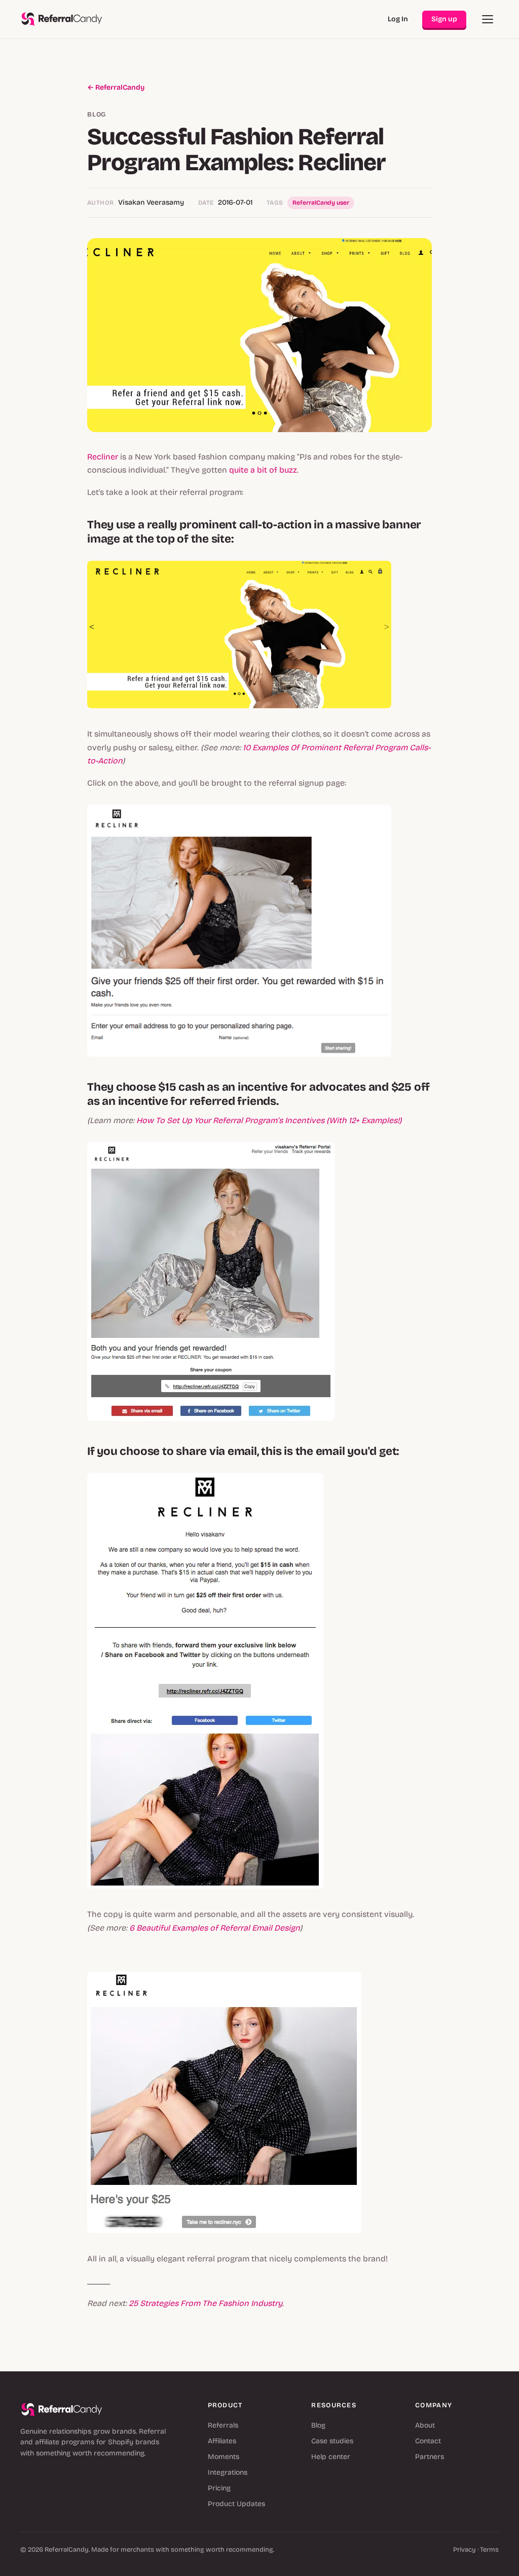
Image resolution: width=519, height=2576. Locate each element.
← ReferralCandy (116, 87)
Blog (318, 2425)
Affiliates (222, 2441)
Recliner (103, 457)
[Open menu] (488, 19)
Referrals (223, 2425)
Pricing (219, 2488)
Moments (224, 2457)
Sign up (444, 19)
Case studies (332, 2441)
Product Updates (236, 2504)
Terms (489, 2550)
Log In (398, 19)
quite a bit (248, 470)
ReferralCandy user (321, 203)
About (425, 2425)
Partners (430, 2457)
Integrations (228, 2472)
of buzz (283, 470)
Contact (428, 2441)
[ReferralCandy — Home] (62, 19)
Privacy (465, 2550)
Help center (331, 2457)
